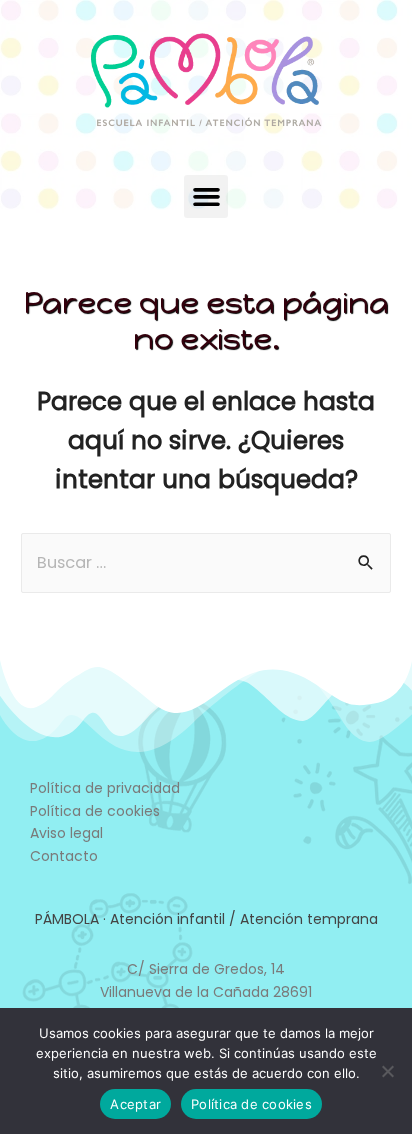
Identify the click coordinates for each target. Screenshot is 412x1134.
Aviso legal (66, 833)
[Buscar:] (206, 562)
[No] (387, 1071)
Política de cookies (95, 811)
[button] (206, 197)
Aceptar (135, 1104)
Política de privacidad (105, 788)
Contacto (64, 856)
